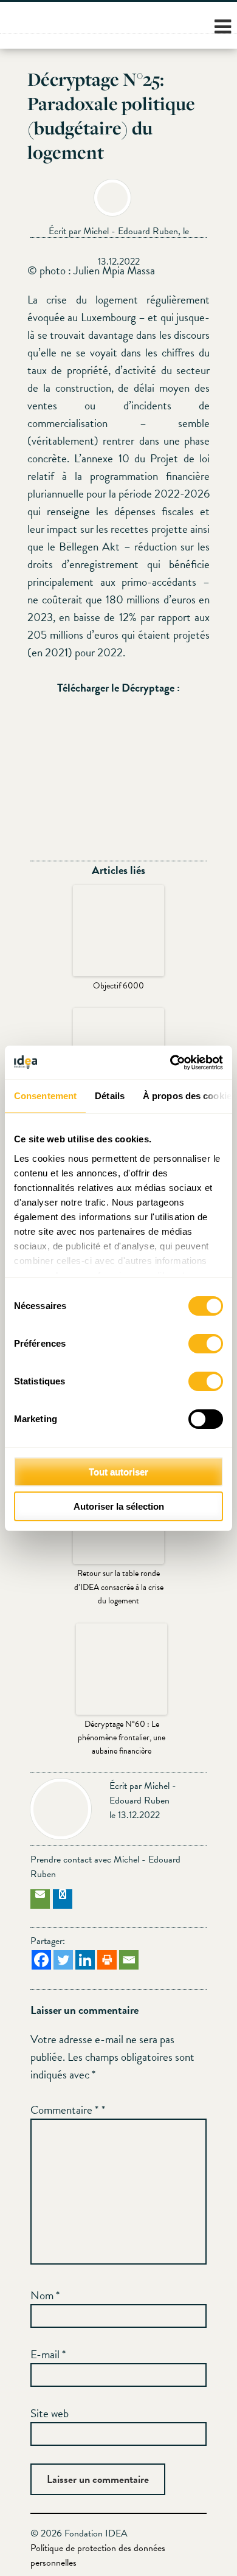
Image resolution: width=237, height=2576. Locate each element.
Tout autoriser (118, 1472)
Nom (45, 2295)
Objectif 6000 (118, 986)
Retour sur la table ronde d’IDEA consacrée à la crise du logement (119, 1587)
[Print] (107, 1960)
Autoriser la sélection (119, 1506)
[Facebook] (41, 1960)
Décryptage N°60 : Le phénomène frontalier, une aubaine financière (122, 1738)
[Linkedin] (85, 1960)
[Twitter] (63, 1960)
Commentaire (64, 2110)
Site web (50, 2413)
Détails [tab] (110, 1096)
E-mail (48, 2354)
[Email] (129, 1960)
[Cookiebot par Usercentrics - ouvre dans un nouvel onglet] (170, 1063)
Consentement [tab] (45, 1096)
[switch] (206, 1344)
